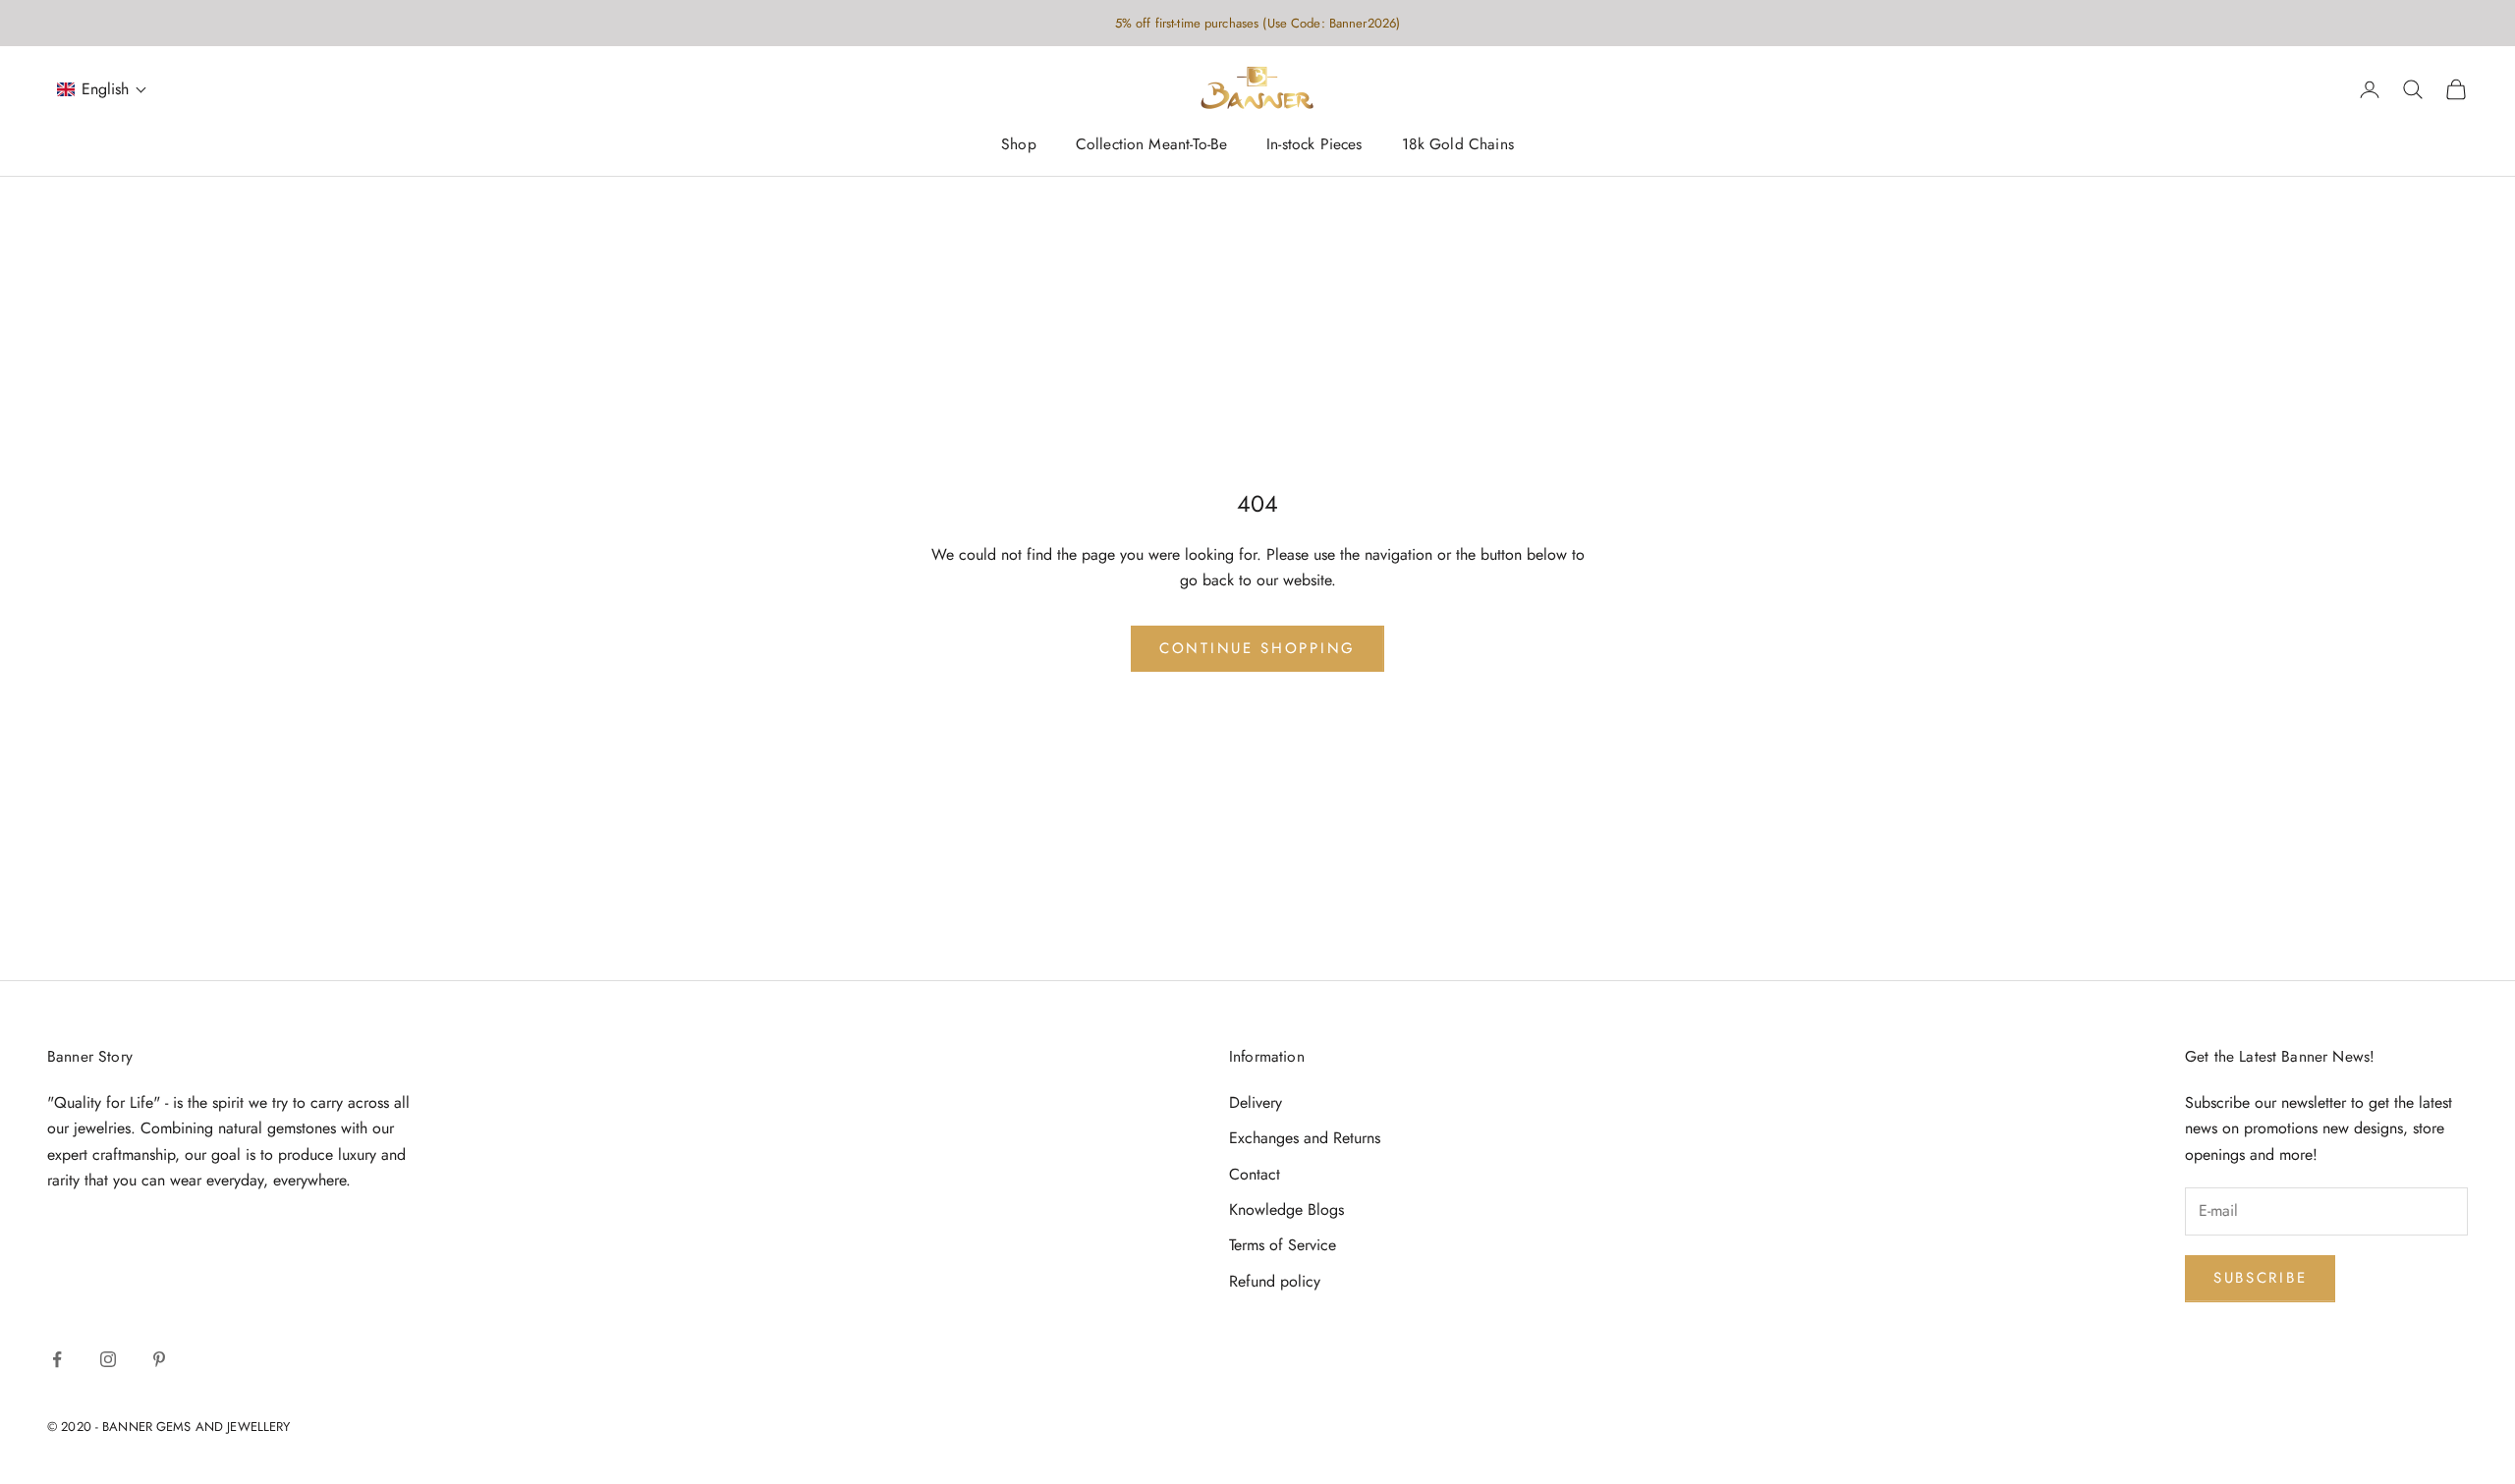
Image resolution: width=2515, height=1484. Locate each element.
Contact (1255, 1174)
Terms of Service (1283, 1245)
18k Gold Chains (1458, 145)
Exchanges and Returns (1305, 1138)
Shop (1019, 145)
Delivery (1256, 1102)
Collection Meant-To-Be (1151, 145)
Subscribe (2260, 1278)
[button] (102, 90)
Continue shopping (1257, 648)
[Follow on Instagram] (108, 1359)
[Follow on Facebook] (57, 1359)
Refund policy (1275, 1281)
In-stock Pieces (1314, 145)
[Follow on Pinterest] (159, 1359)
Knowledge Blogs (1286, 1209)
